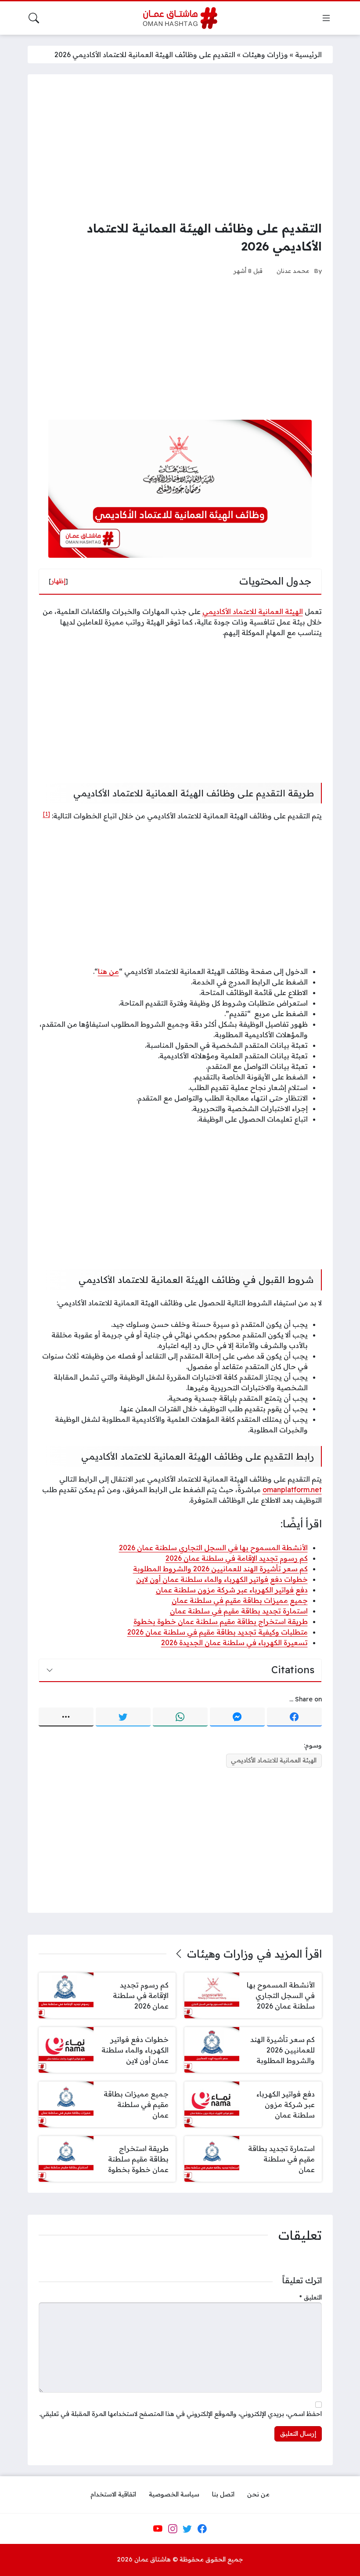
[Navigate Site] (326, 18)
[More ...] (66, 1717)
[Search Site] (34, 18)
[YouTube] (158, 2529)
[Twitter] (123, 1717)
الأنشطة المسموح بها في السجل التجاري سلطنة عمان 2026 (213, 1548)
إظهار (58, 581)
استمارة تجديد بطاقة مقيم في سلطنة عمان (239, 1611)
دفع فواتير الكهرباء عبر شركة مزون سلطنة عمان (232, 1590)
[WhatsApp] (180, 1717)
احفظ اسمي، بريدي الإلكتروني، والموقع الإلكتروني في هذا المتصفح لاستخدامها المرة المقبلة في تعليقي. (180, 2414)
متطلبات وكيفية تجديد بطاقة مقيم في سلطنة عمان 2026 (218, 1632)
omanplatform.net (292, 1490)
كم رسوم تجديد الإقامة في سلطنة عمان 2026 (237, 1558)
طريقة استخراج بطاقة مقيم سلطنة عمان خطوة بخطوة (221, 1621)
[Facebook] (294, 1717)
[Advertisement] (180, 147)
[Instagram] (173, 2529)
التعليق (311, 2297)
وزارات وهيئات (265, 54)
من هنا (108, 971)
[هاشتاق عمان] (180, 18)
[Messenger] (237, 1717)
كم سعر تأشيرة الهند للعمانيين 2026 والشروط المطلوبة (220, 1569)
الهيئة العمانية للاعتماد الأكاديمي (253, 611)
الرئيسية (308, 54)
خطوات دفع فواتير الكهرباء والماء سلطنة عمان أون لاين (222, 1579)
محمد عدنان (293, 271)
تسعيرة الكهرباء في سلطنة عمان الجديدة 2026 (234, 1642)
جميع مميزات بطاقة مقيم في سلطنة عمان (240, 1600)
